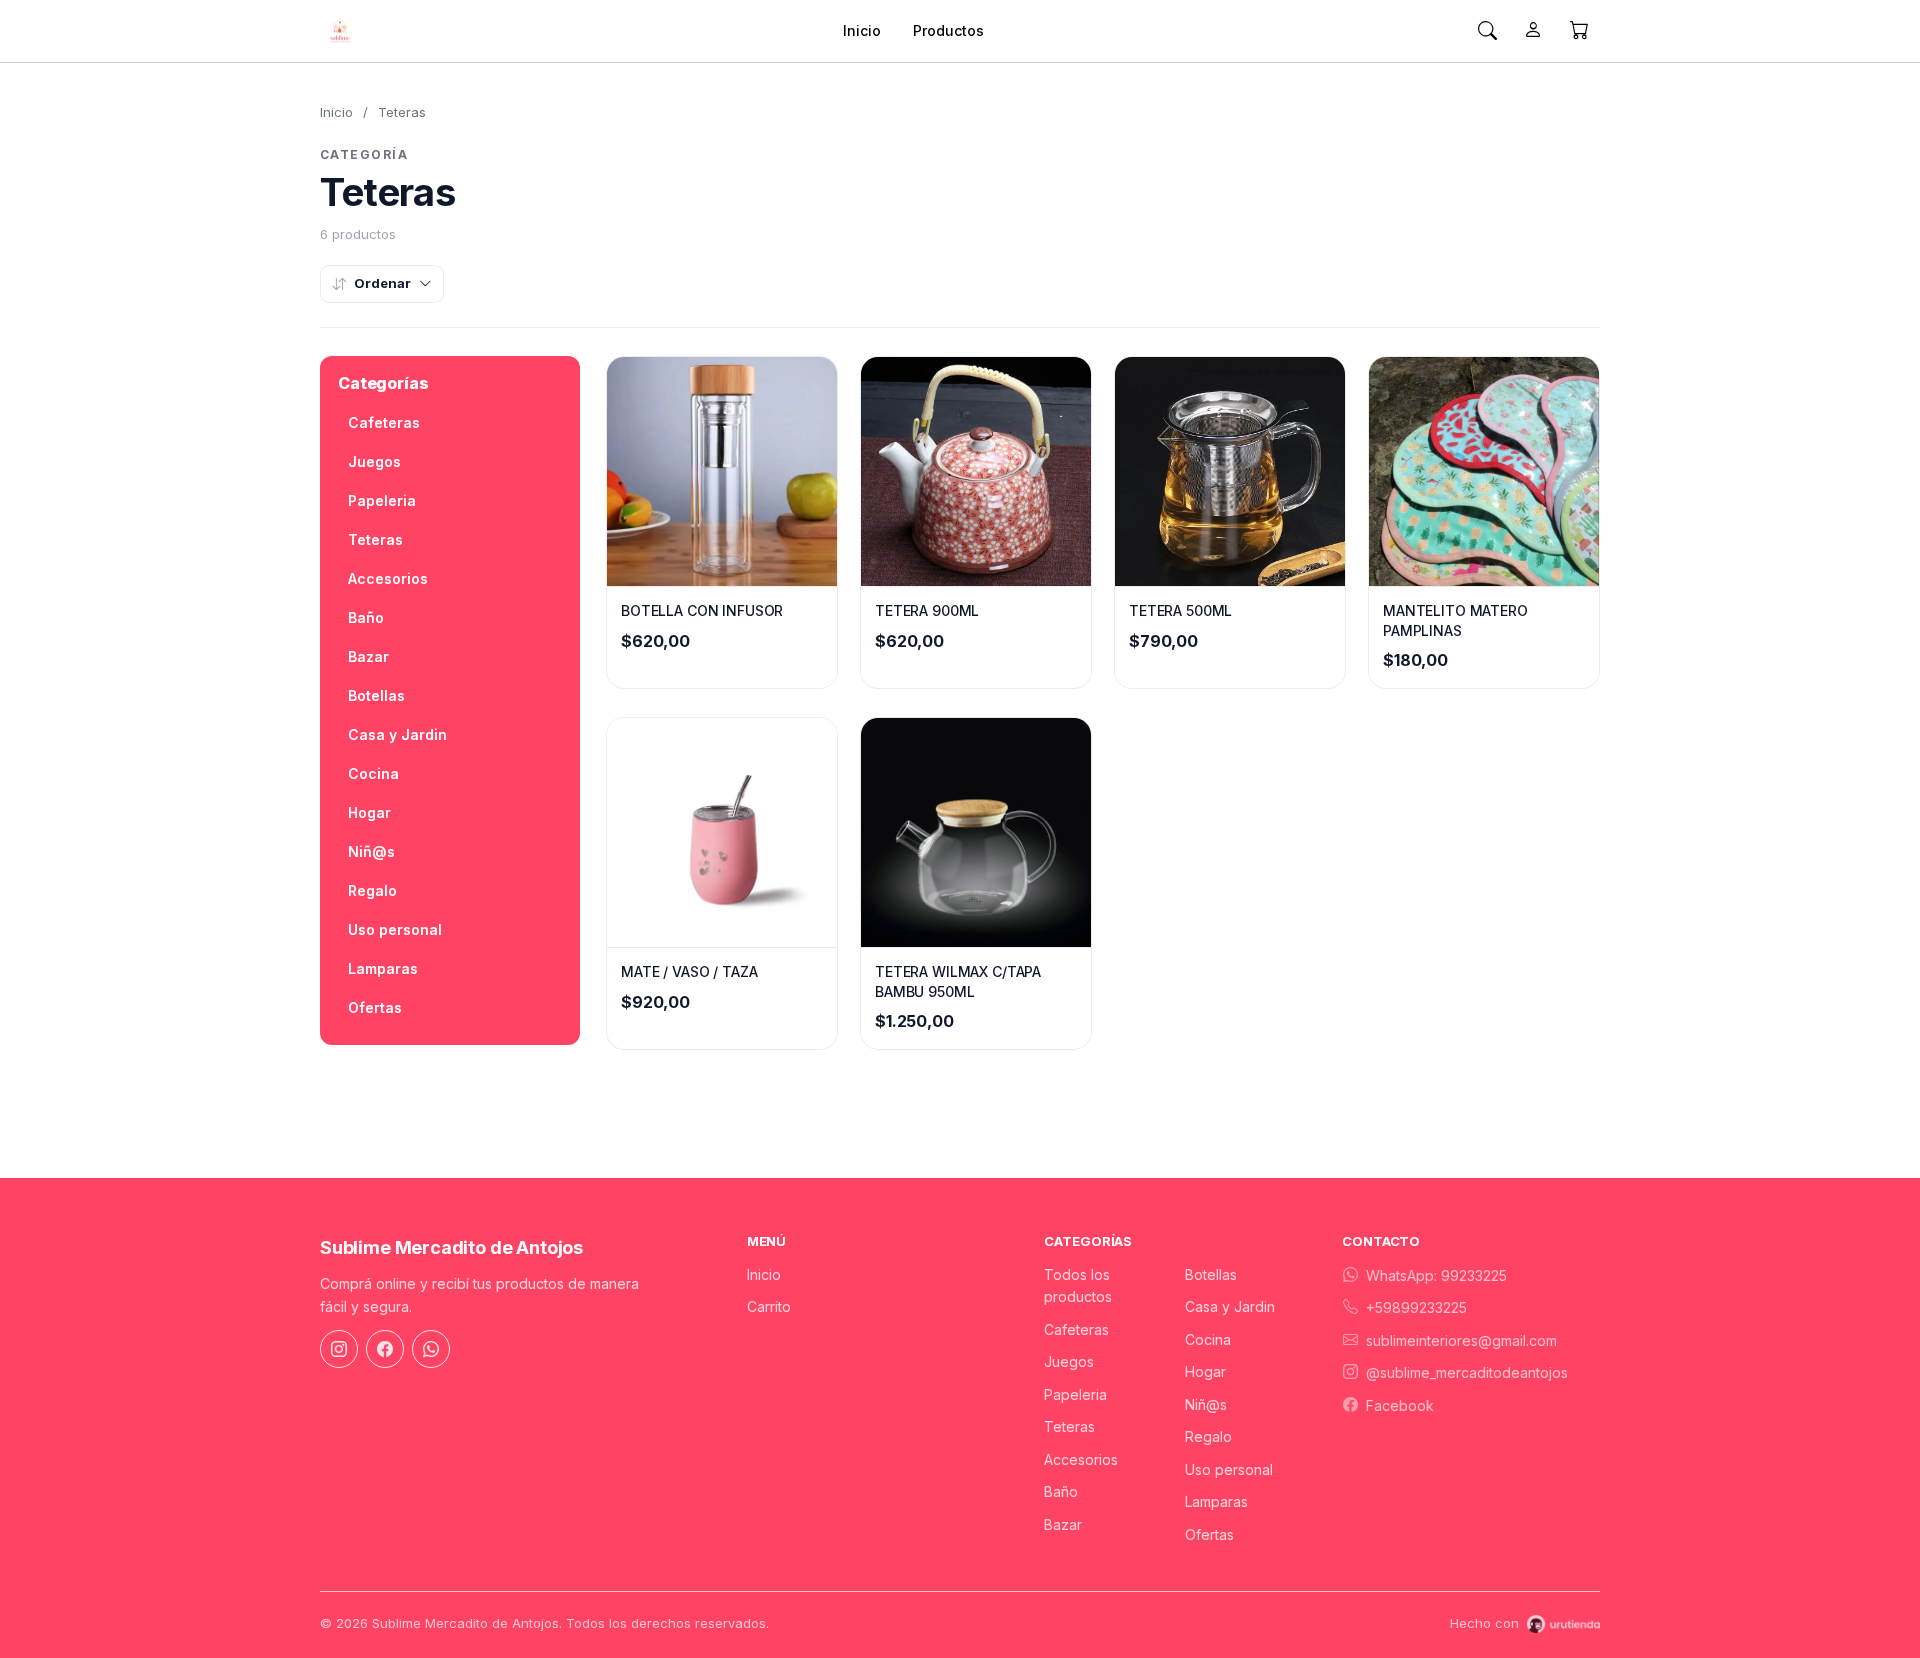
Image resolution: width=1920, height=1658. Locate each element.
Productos (948, 30)
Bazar (368, 656)
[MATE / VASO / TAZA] (722, 832)
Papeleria (382, 500)
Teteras (375, 539)
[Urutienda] (1563, 1624)
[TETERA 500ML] (1230, 471)
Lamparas (383, 968)
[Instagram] (339, 1349)
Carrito (769, 1306)
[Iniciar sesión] (1533, 31)
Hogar (369, 812)
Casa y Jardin (397, 734)
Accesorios (388, 578)
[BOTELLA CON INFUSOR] (722, 471)
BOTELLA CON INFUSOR (702, 610)
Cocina (373, 773)
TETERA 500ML (1180, 610)
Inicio (862, 30)
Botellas (376, 695)
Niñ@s (371, 851)
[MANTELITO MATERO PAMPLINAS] (1484, 471)
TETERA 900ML (927, 610)
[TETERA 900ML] (976, 471)
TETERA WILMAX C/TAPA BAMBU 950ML (958, 981)
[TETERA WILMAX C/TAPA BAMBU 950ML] (976, 832)
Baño (366, 617)
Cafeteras (384, 422)
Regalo (372, 890)
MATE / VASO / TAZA (689, 971)
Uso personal (395, 929)
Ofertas (375, 1007)
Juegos (374, 461)
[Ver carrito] (1579, 31)
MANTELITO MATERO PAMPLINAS (1455, 620)
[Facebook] (385, 1349)
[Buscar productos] (1487, 31)
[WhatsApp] (431, 1349)
